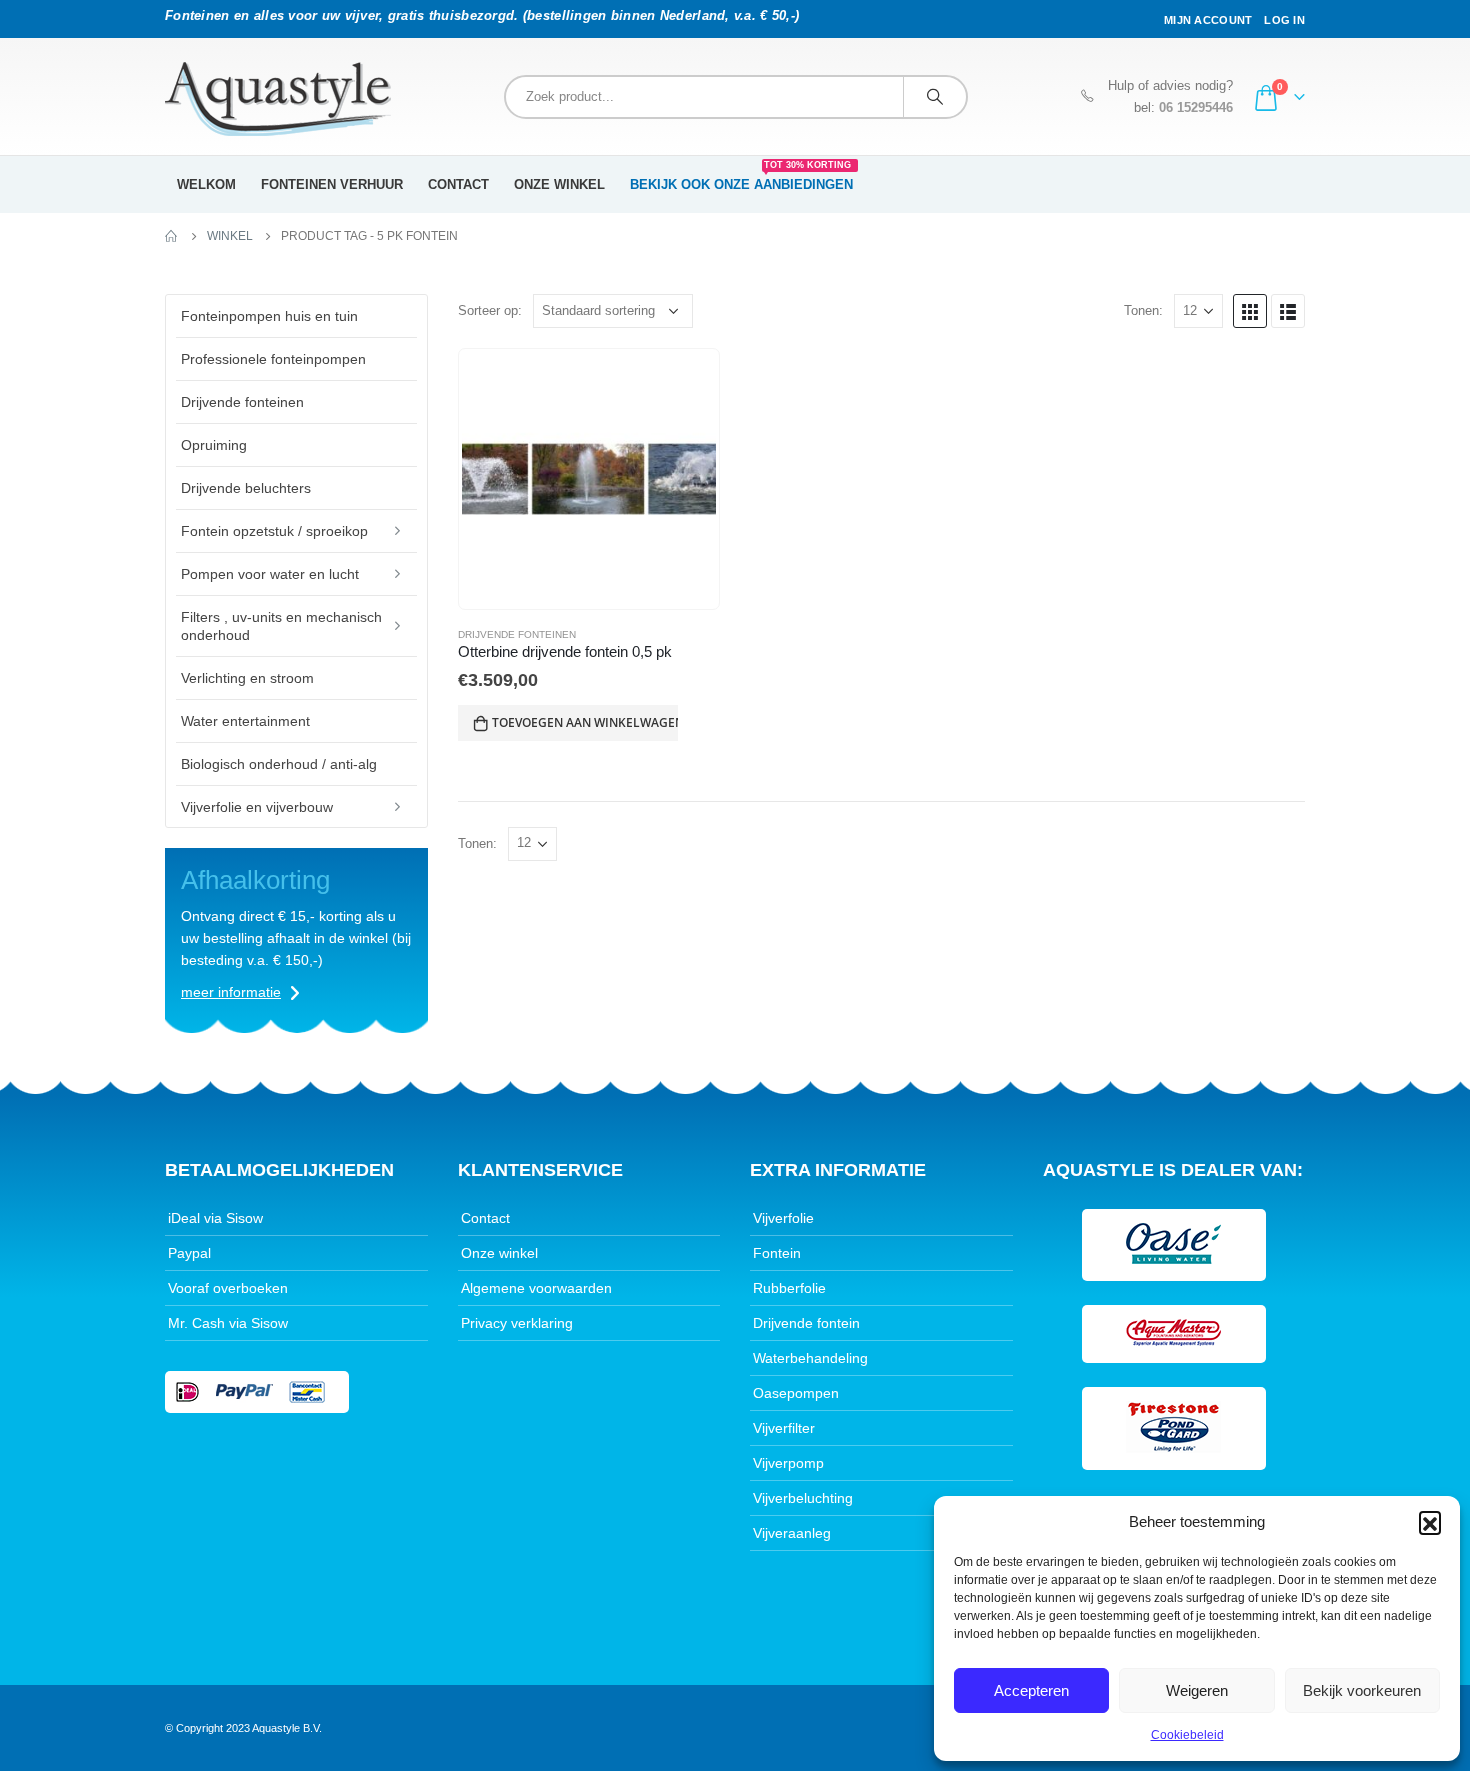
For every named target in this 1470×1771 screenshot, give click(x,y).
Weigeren (1197, 1690)
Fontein (777, 1253)
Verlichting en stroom (247, 678)
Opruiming (214, 445)
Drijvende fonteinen (517, 634)
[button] (1430, 1522)
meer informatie (231, 992)
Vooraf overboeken (228, 1288)
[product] (589, 479)
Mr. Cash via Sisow (228, 1323)
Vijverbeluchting (803, 1498)
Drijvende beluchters (246, 488)
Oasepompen (796, 1393)
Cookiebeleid (1187, 1735)
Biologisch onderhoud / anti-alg (279, 764)
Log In (1284, 20)
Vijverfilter (784, 1428)
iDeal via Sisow (215, 1218)
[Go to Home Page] (172, 236)
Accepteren (1031, 1690)
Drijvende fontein (806, 1323)
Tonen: (1143, 310)
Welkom (206, 184)
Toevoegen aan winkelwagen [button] (585, 722)
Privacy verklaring (517, 1323)
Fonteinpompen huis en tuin (269, 316)
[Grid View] (1250, 311)
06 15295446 (1196, 108)
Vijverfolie (783, 1218)
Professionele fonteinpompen (273, 359)
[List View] (1288, 311)
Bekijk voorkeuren (1362, 1690)
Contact (458, 184)
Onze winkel (559, 184)
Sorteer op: (490, 310)
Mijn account (1208, 20)
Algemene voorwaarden (536, 1288)
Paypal (189, 1253)
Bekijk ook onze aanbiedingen (741, 178)
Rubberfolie (789, 1288)
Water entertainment (245, 721)
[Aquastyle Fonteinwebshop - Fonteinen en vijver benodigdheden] (278, 99)
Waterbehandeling (810, 1358)
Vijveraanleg (792, 1533)
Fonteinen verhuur (332, 184)
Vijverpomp (788, 1463)
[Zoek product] (935, 97)
